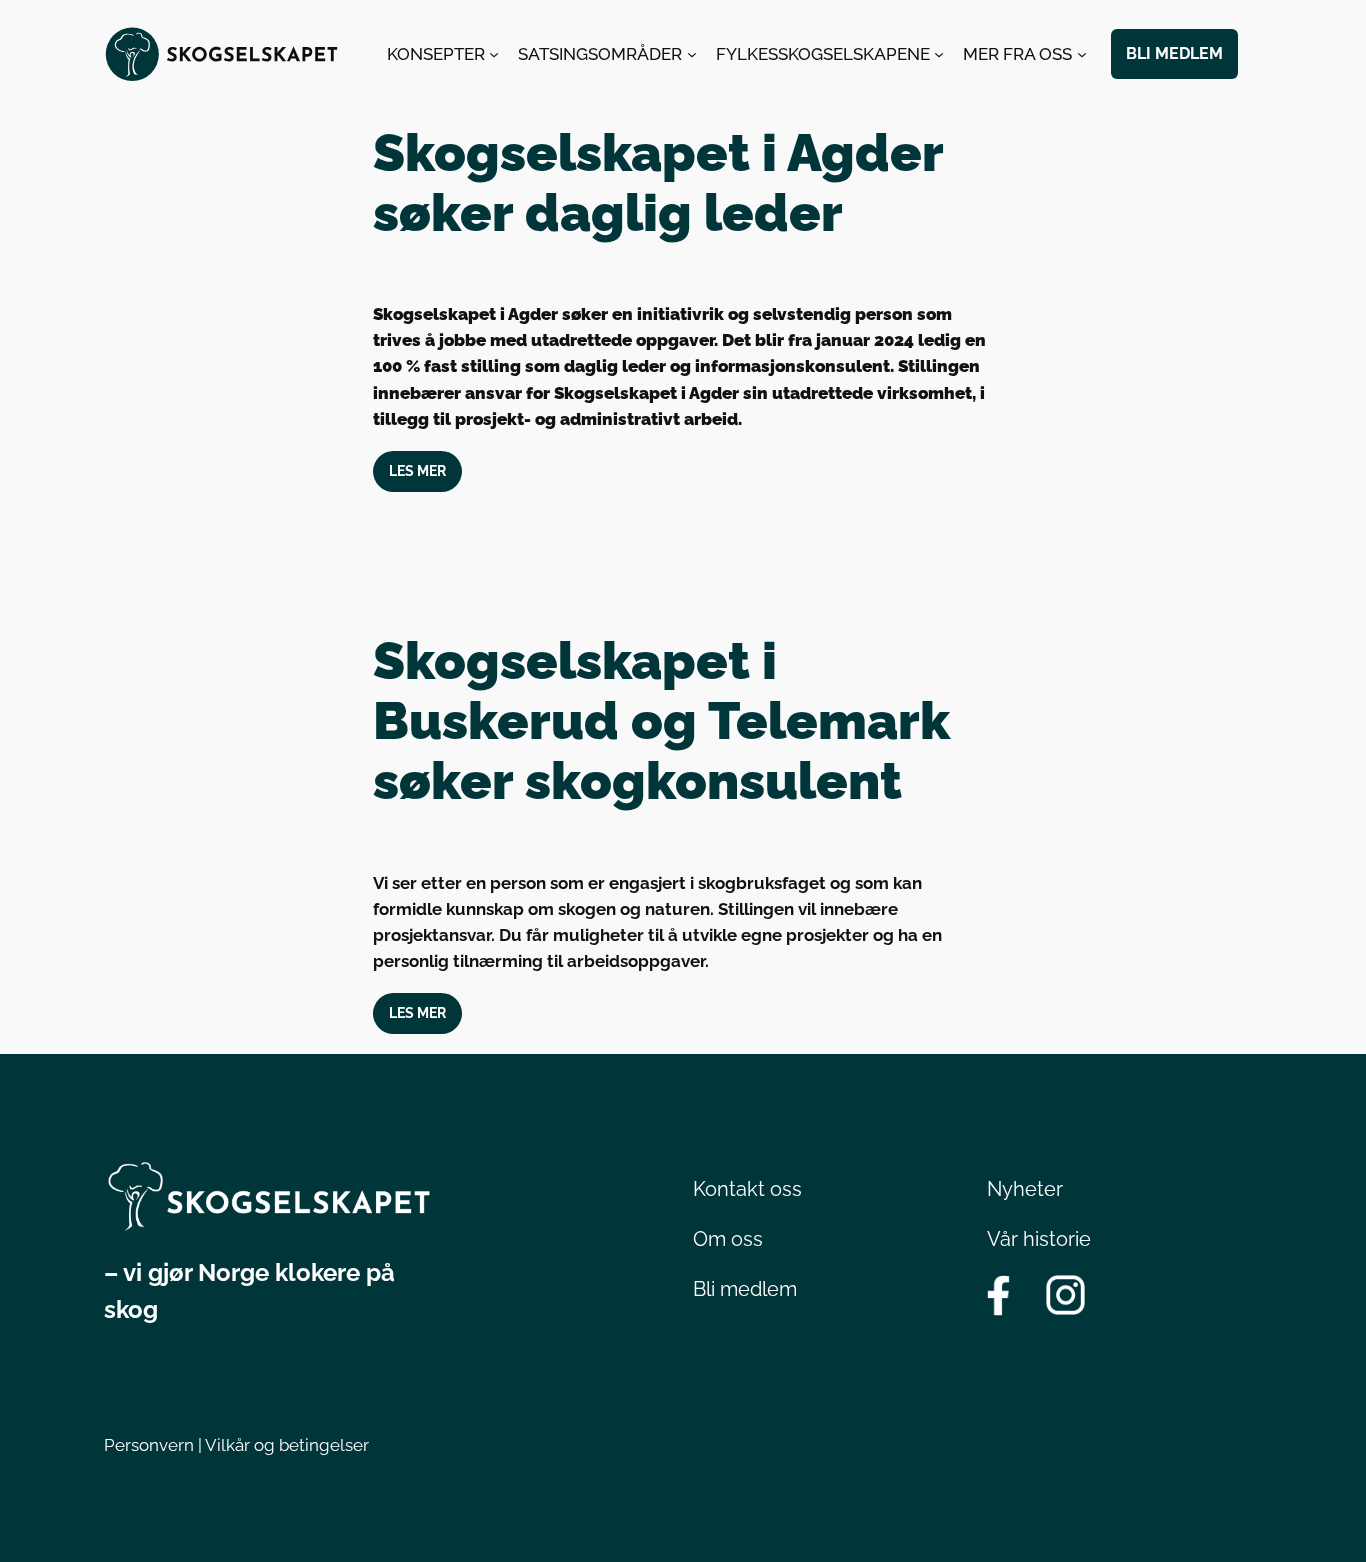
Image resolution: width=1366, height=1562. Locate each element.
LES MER (417, 470)
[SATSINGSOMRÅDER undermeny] (692, 54)
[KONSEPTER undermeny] (494, 54)
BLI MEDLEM (1174, 53)
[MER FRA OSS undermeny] (1082, 54)
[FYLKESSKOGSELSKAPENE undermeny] (939, 54)
